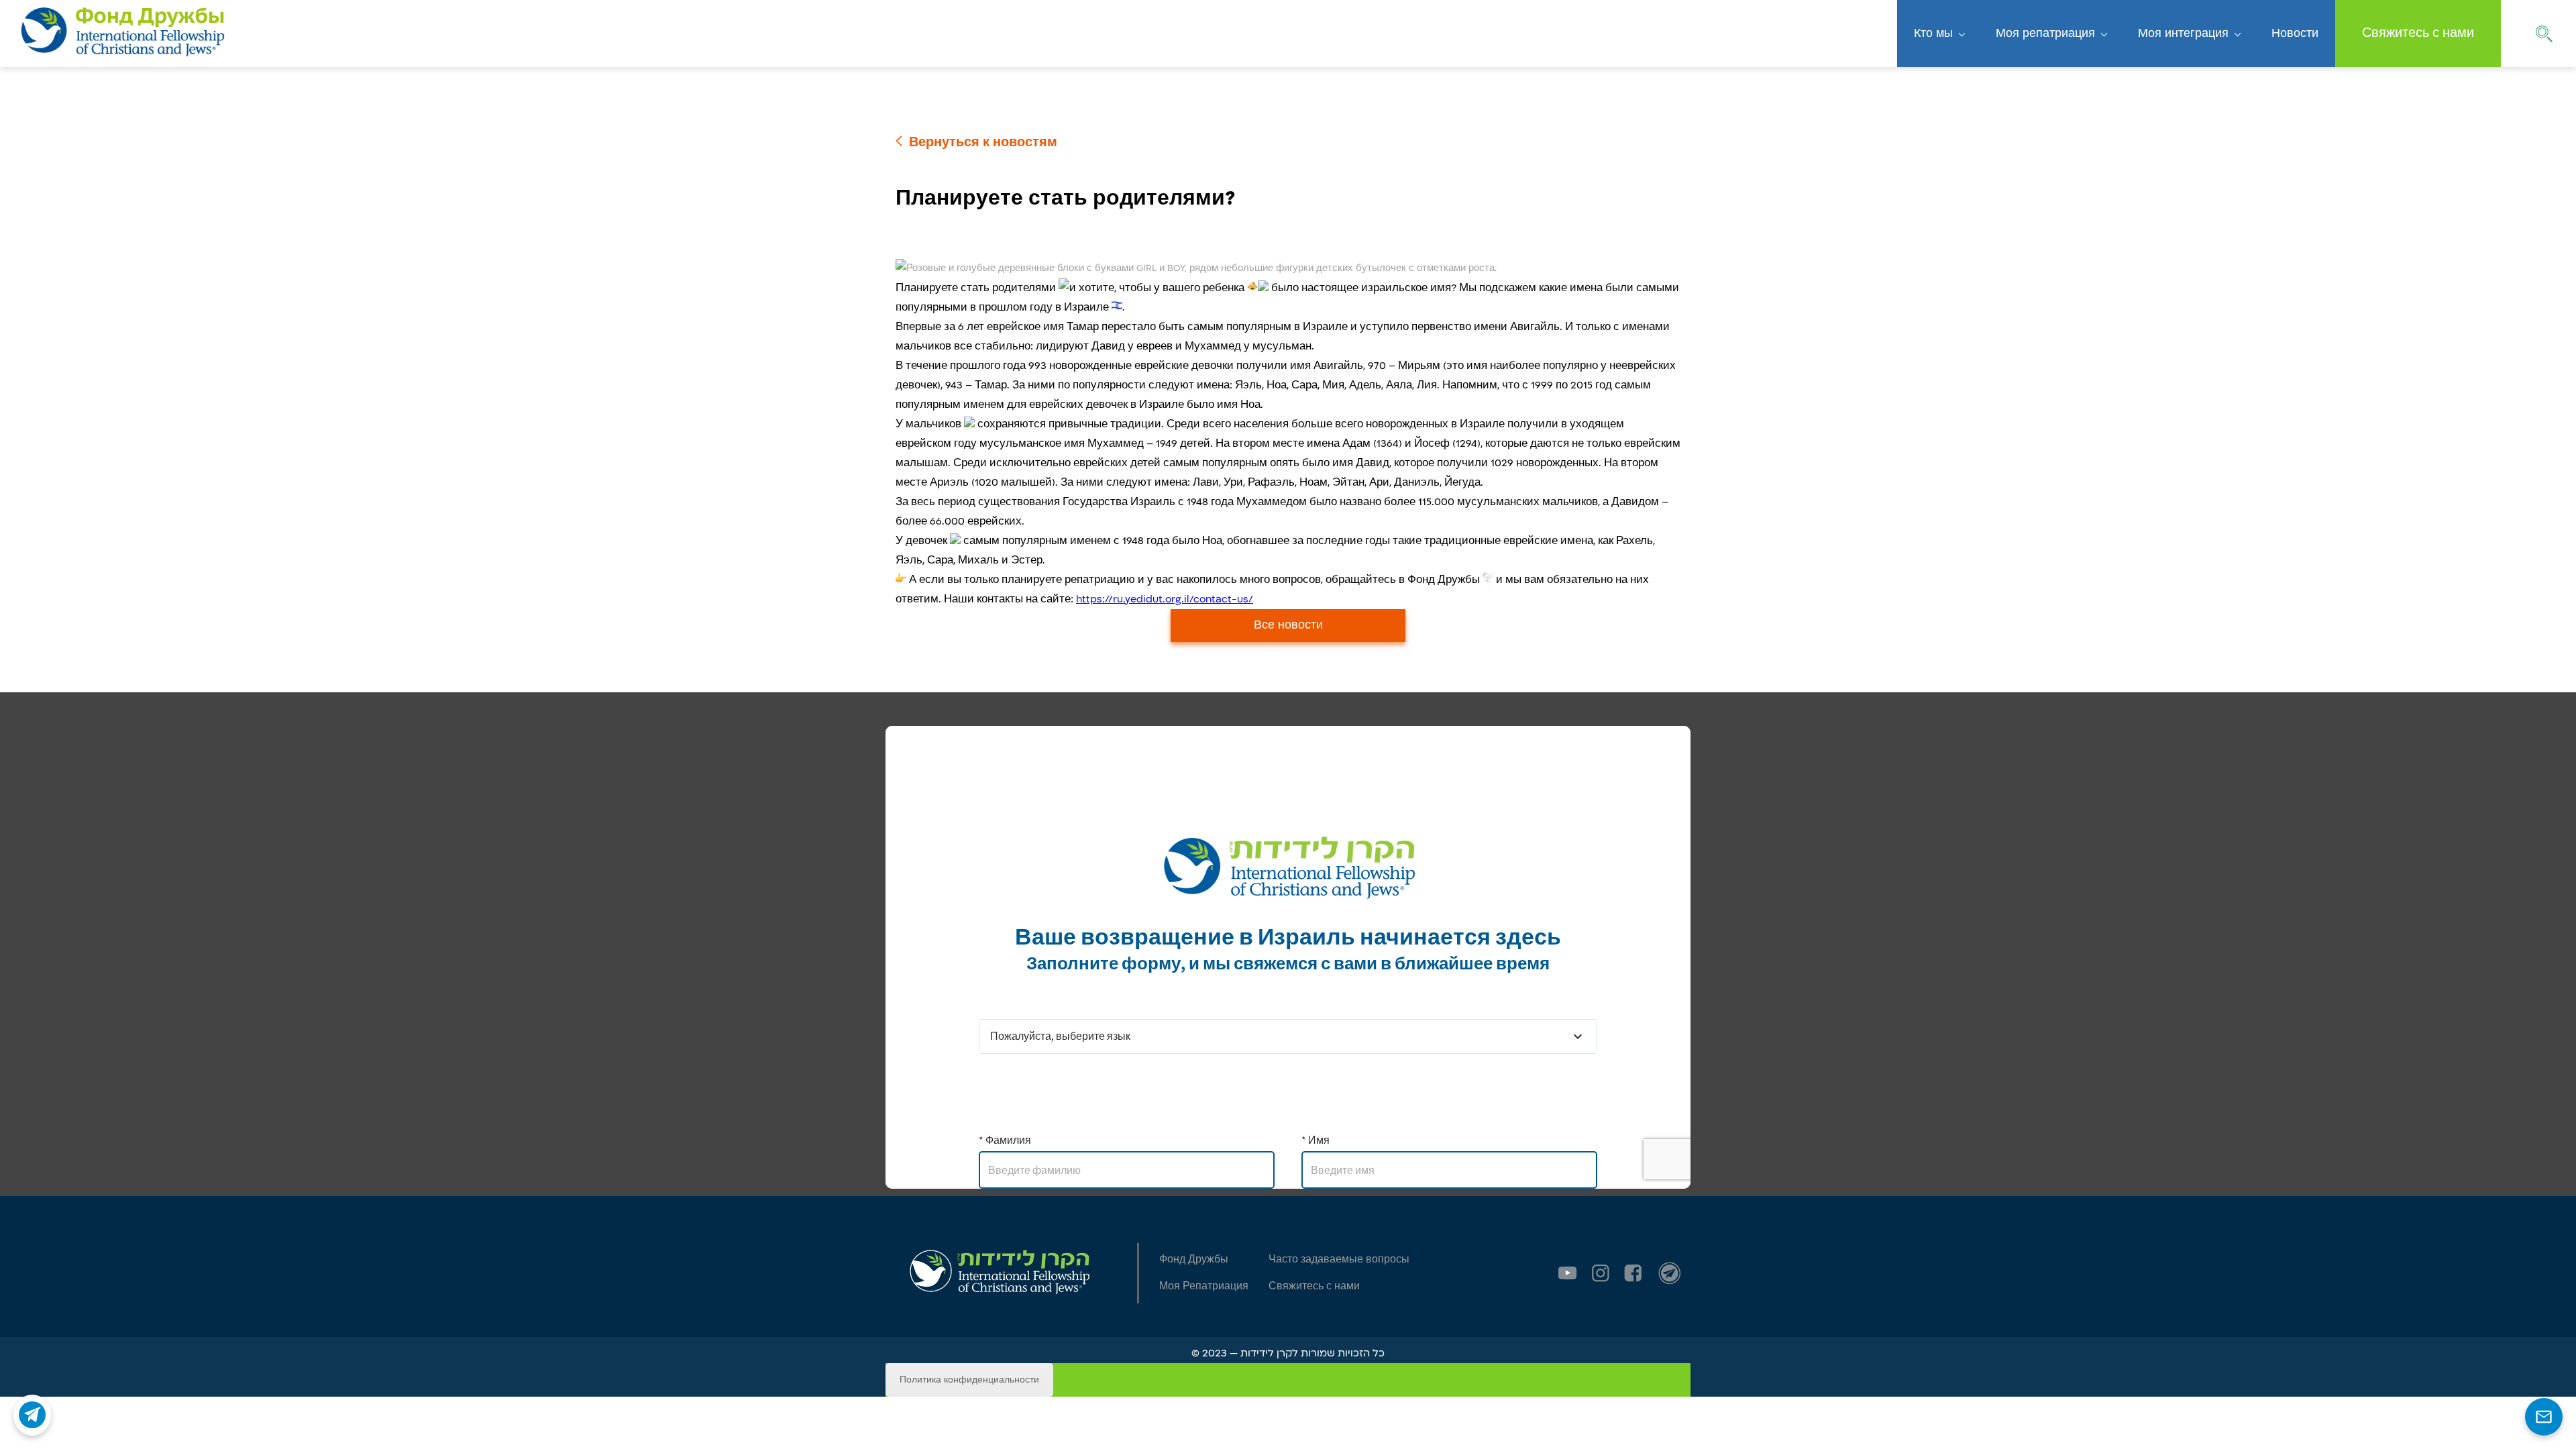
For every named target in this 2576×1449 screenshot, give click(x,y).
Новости (2295, 34)
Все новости (1288, 625)
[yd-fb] (1633, 1273)
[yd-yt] (1568, 1273)
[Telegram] (32, 1415)
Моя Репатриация (1204, 1286)
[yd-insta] (1601, 1273)
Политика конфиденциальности (969, 1380)
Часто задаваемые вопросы (1339, 1259)
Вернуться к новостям (983, 143)
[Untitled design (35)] (1670, 1273)
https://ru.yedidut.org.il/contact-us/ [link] (1165, 599)
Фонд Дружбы (1194, 1259)
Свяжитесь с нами (2418, 33)
